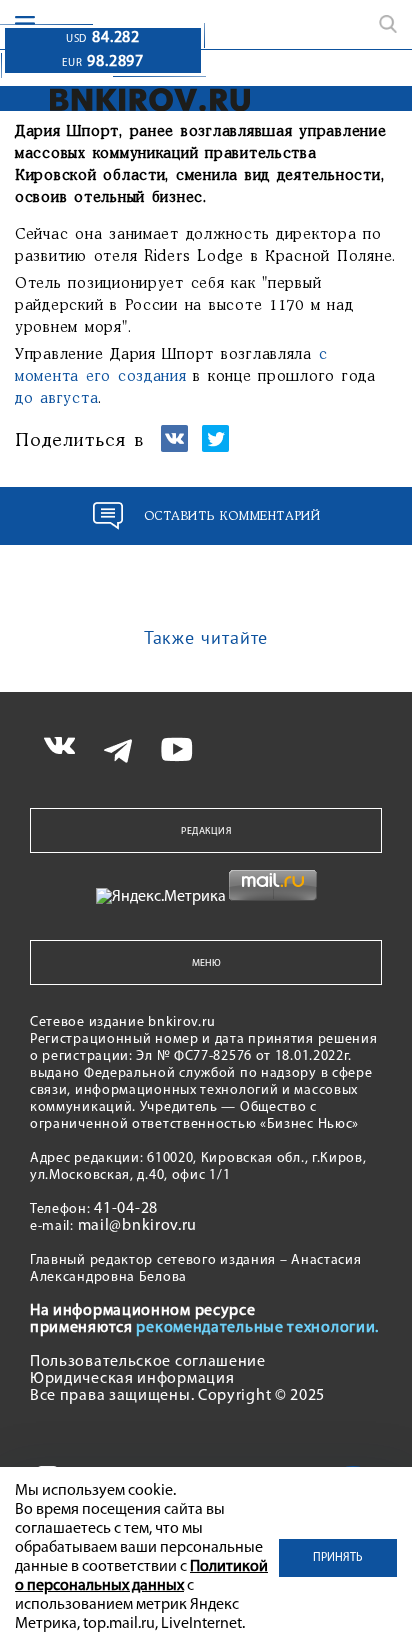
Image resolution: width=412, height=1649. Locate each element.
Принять (338, 1558)
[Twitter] (215, 447)
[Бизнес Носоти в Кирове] (144, 99)
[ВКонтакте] (174, 447)
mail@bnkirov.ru (138, 1226)
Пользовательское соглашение (148, 1362)
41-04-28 (126, 1209)
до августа (56, 399)
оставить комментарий (232, 516)
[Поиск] (388, 24)
